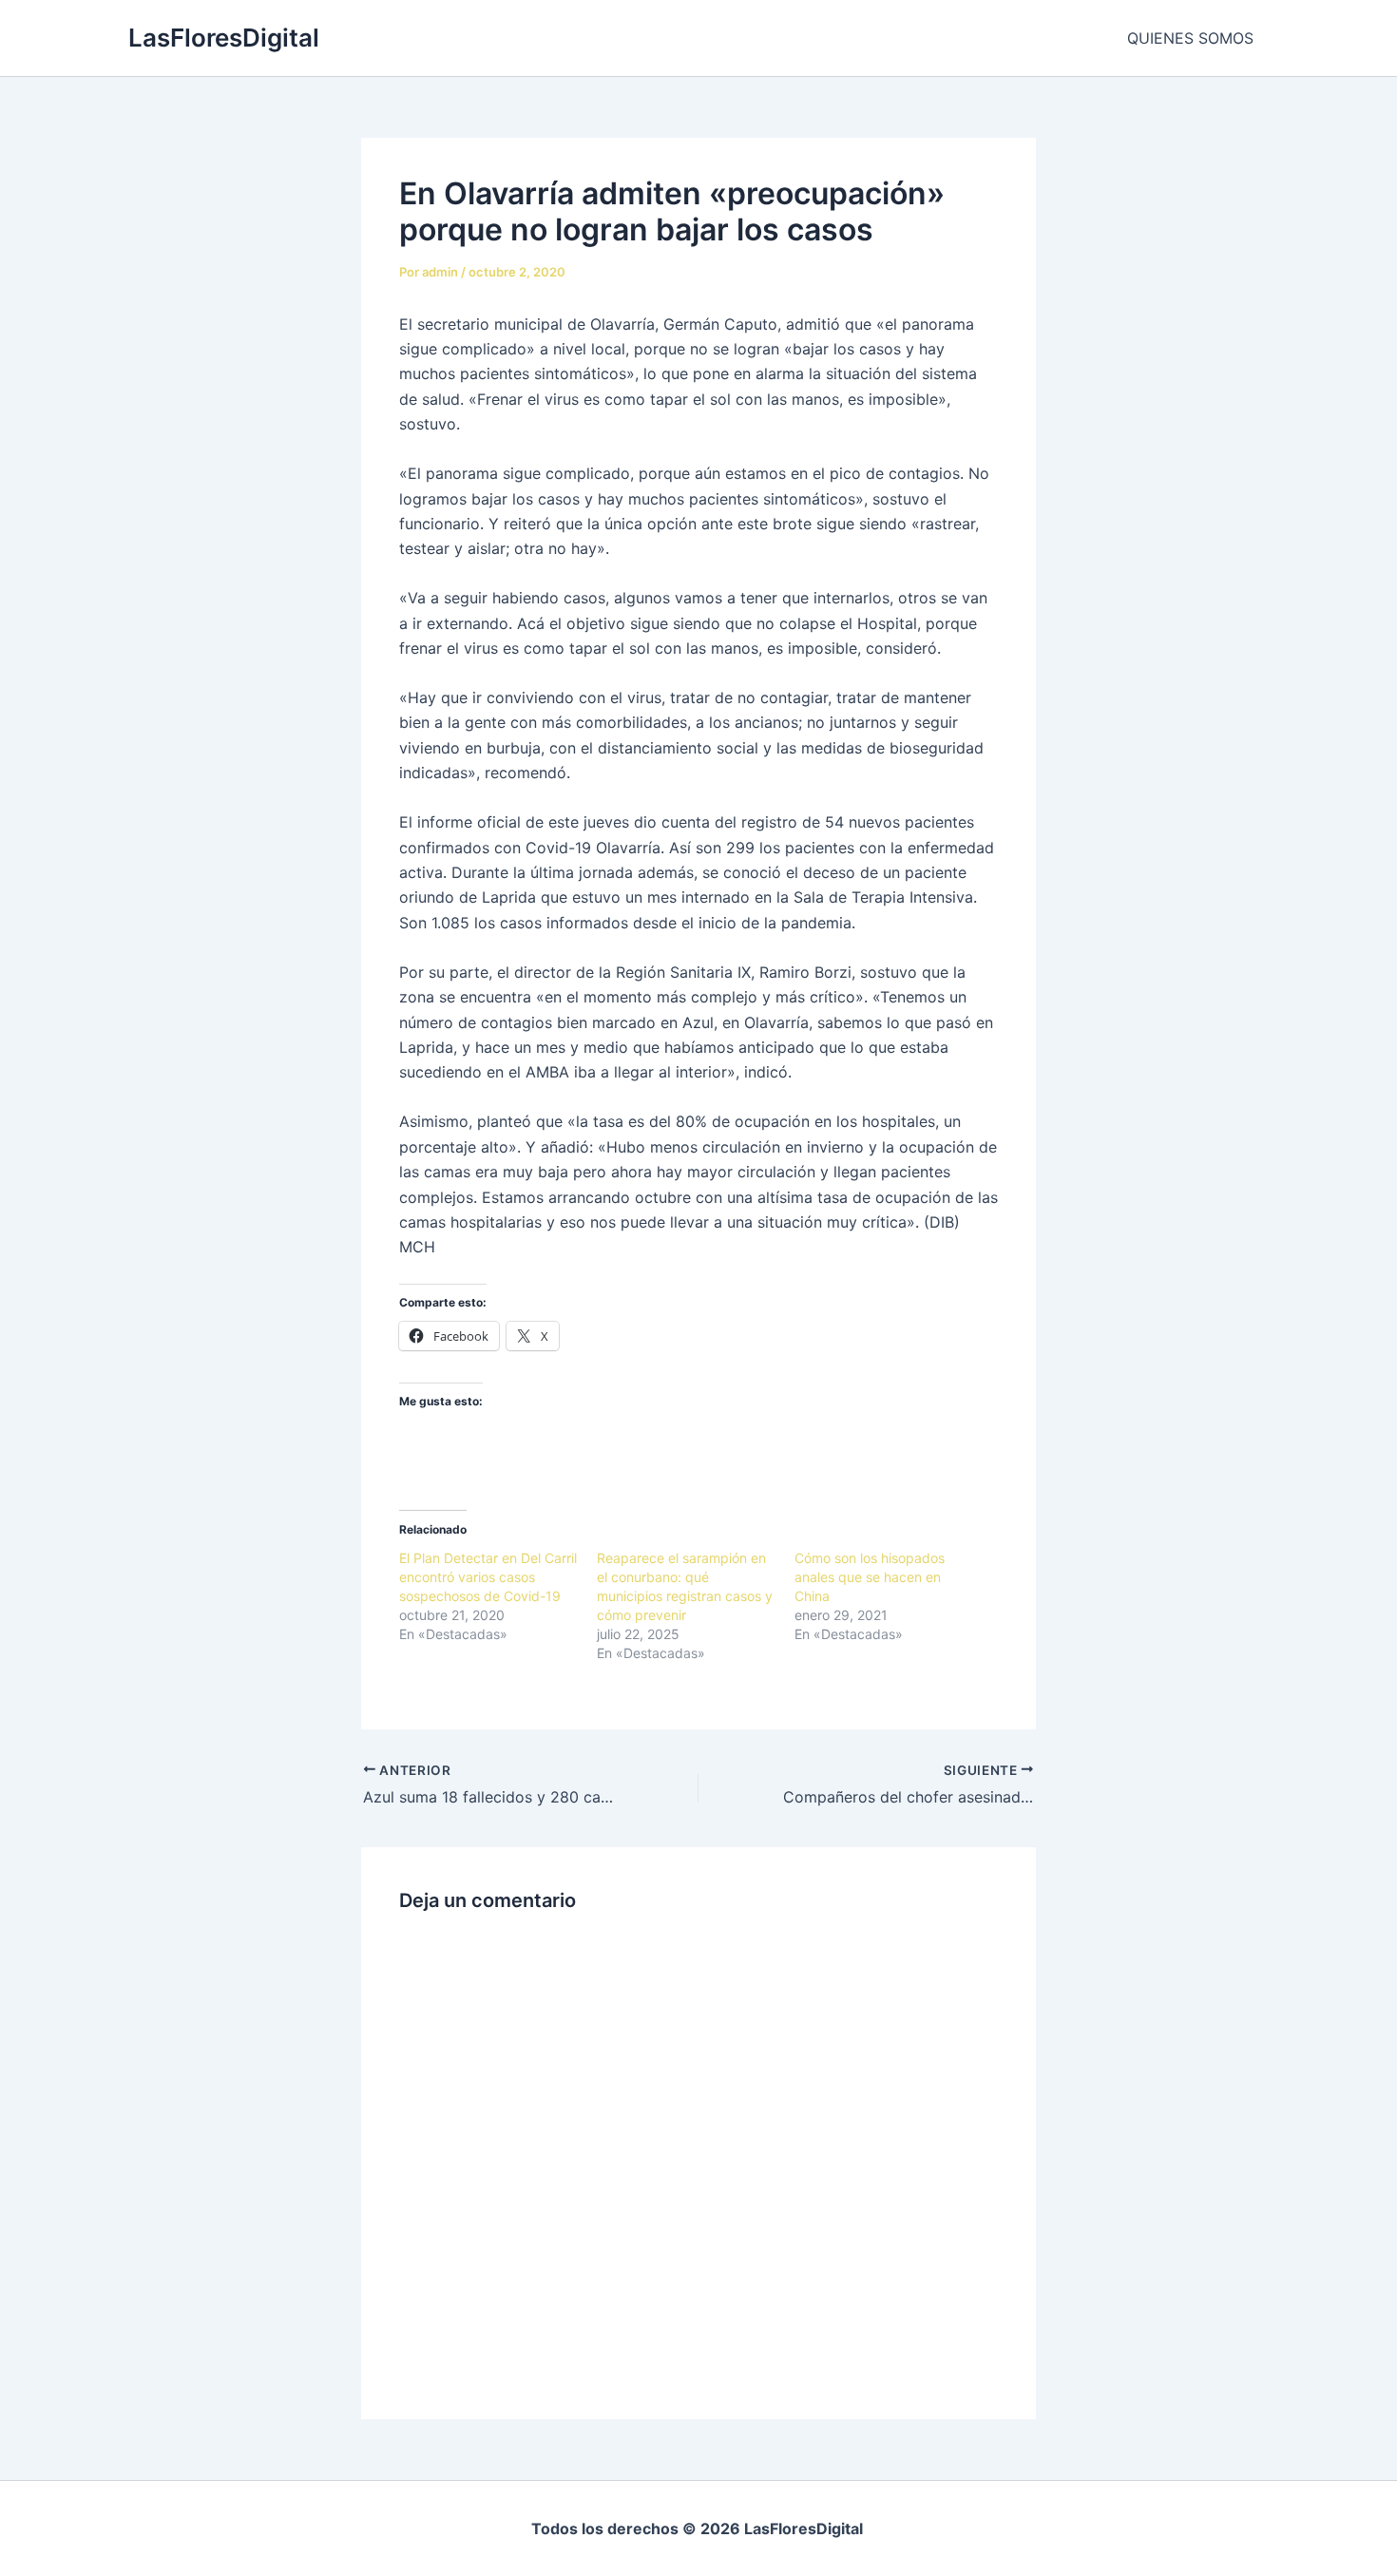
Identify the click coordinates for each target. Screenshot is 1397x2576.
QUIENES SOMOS (1190, 38)
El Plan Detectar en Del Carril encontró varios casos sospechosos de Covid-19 (488, 1577)
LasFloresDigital (224, 38)
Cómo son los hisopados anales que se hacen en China (870, 1577)
